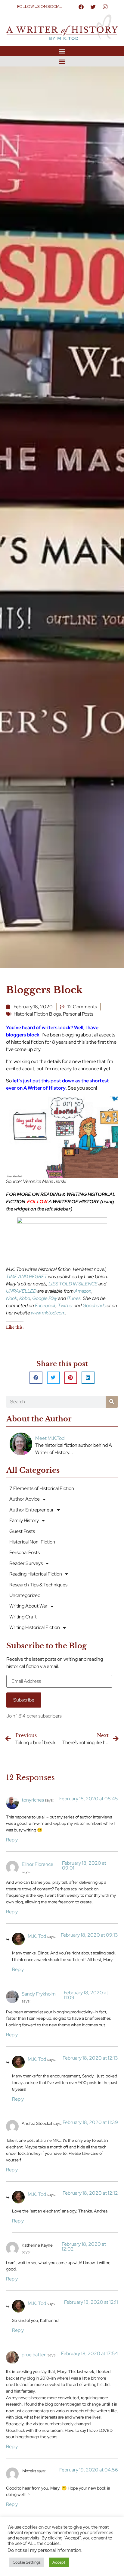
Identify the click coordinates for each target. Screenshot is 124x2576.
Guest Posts (22, 1531)
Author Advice (25, 1499)
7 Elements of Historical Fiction (42, 1488)
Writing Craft (23, 1617)
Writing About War (28, 1606)
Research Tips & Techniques (38, 1585)
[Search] (112, 1402)
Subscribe (24, 1700)
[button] (62, 51)
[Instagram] (105, 7)
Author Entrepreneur (32, 1510)
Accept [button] (59, 2562)
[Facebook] (81, 7)
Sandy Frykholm (39, 1994)
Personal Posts (78, 1014)
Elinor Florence (37, 1864)
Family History (24, 1520)
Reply (12, 1840)
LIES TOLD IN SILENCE (73, 1284)
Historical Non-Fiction (32, 1542)
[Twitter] (93, 7)
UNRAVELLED (21, 1291)
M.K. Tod (37, 1936)
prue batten (34, 2355)
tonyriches (33, 1800)
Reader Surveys (26, 1563)
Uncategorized (25, 1595)
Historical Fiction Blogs (37, 1014)
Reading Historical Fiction (36, 1574)
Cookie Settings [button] (27, 2562)
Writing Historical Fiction (35, 1627)
